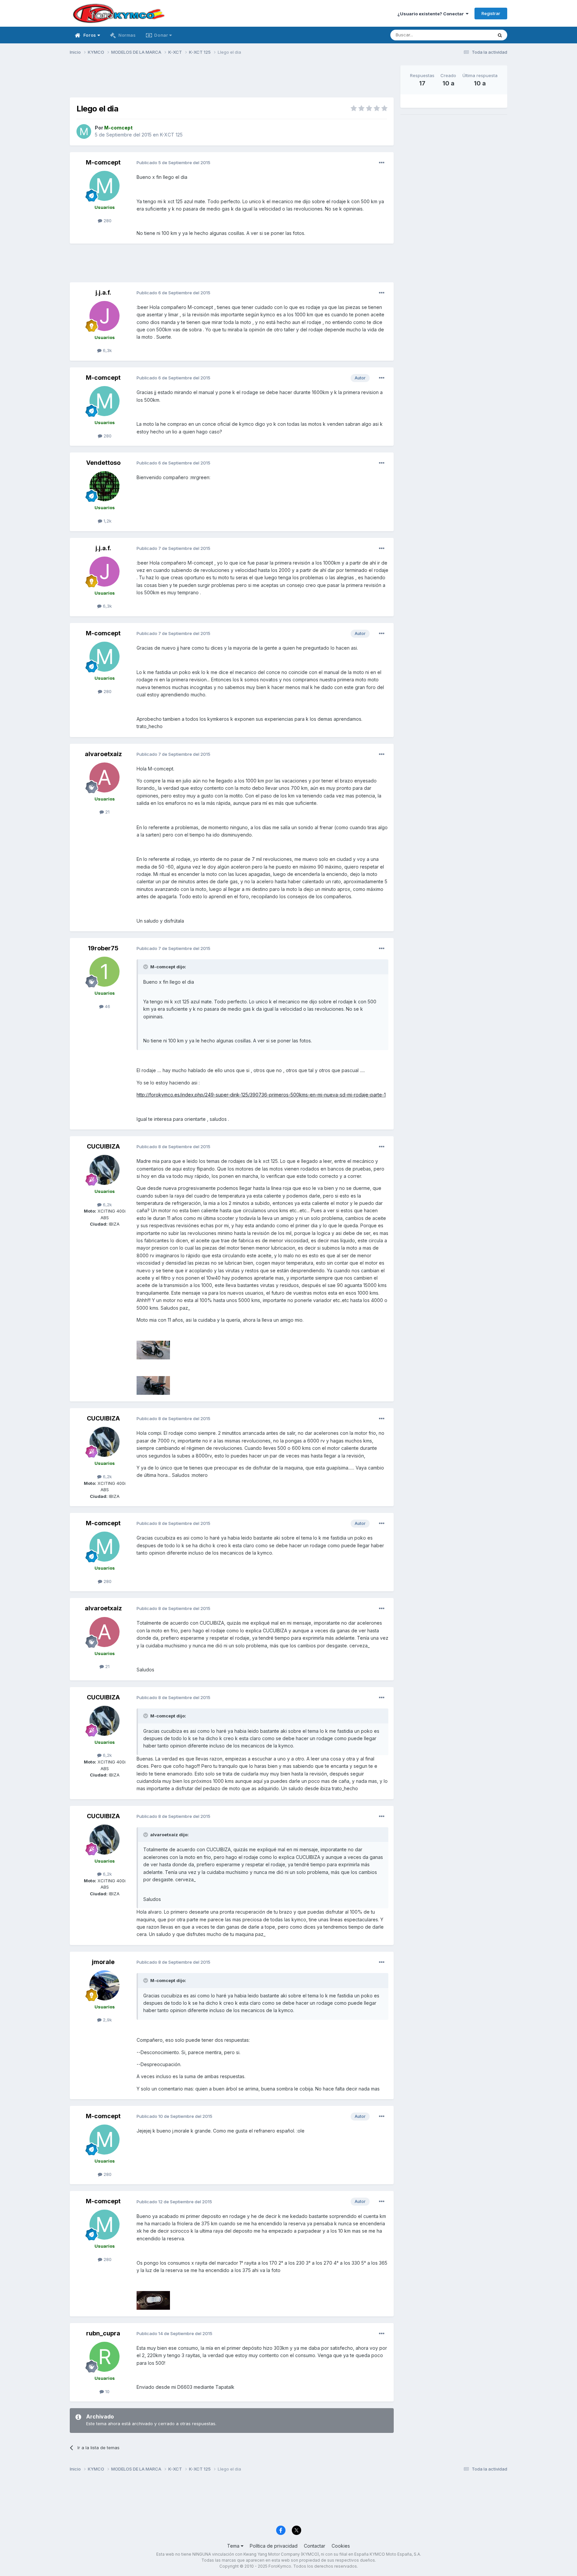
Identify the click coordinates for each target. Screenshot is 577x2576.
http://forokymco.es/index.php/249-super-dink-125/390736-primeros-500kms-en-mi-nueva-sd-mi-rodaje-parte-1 (261, 1095)
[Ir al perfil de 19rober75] (105, 972)
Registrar (491, 13)
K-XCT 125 (171, 135)
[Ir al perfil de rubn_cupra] (105, 2357)
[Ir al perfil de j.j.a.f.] (105, 316)
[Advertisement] (232, 80)
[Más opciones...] (382, 163)
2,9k (107, 2020)
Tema (234, 2546)
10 (107, 2391)
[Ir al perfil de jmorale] (105, 1985)
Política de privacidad (274, 2546)
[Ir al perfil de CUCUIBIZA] (105, 1170)
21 (107, 812)
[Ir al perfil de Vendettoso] (105, 486)
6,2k (107, 1205)
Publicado (173, 163)
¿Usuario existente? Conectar (432, 14)
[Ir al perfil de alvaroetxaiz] (105, 777)
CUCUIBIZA (103, 1146)
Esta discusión (469, 35)
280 (107, 221)
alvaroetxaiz (103, 754)
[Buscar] (500, 35)
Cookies (341, 2546)
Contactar (315, 2546)
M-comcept (103, 162)
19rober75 (103, 948)
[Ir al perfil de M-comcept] (84, 131)
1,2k (107, 521)
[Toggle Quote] (146, 967)
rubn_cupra (103, 2333)
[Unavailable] (153, 1350)
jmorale (103, 1962)
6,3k (107, 350)
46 (107, 1006)
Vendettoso (103, 463)
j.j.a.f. (103, 292)
